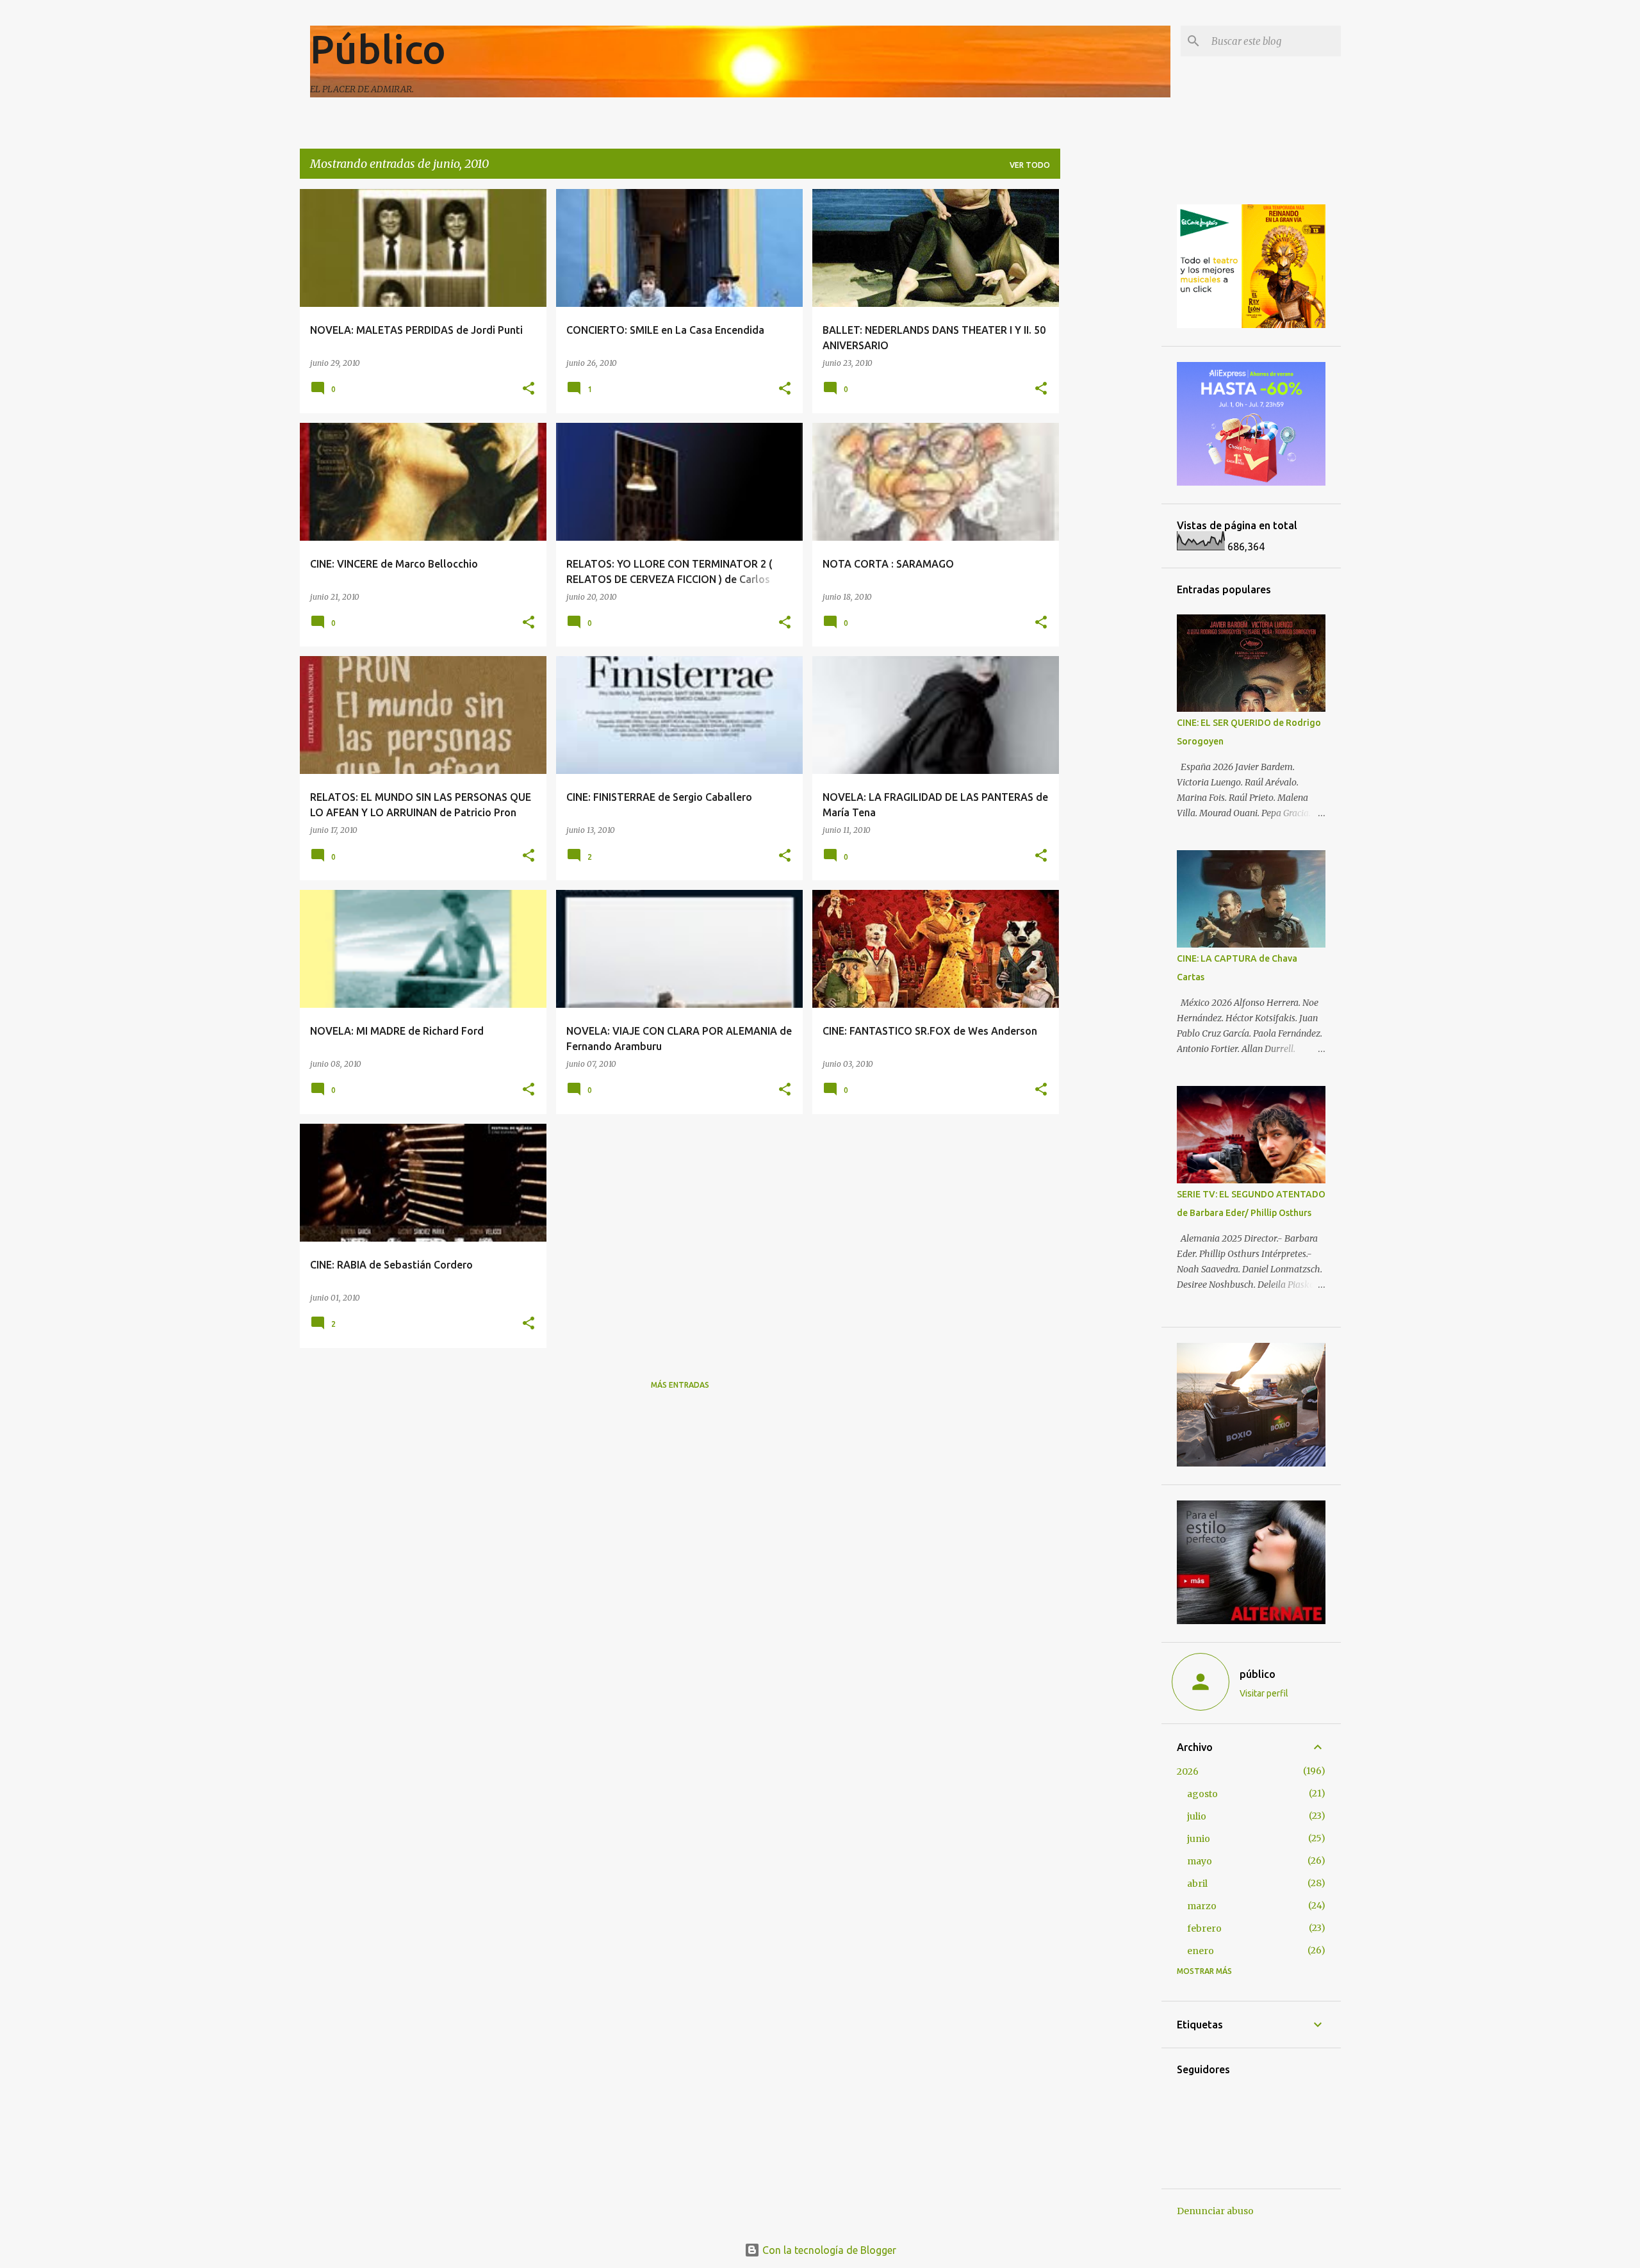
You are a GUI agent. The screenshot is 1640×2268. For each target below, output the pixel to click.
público (1258, 1674)
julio (1197, 1816)
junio (1199, 1839)
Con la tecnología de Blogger (828, 2250)
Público (378, 49)
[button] (529, 389)
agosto (1202, 1794)
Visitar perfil (1264, 1693)
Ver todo (1030, 165)
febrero (1204, 1928)
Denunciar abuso (1215, 2211)
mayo (1200, 1861)
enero (1201, 1951)
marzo (1202, 1906)
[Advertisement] (1111, 381)
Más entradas (680, 1385)
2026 (1188, 1771)
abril (1197, 1884)
